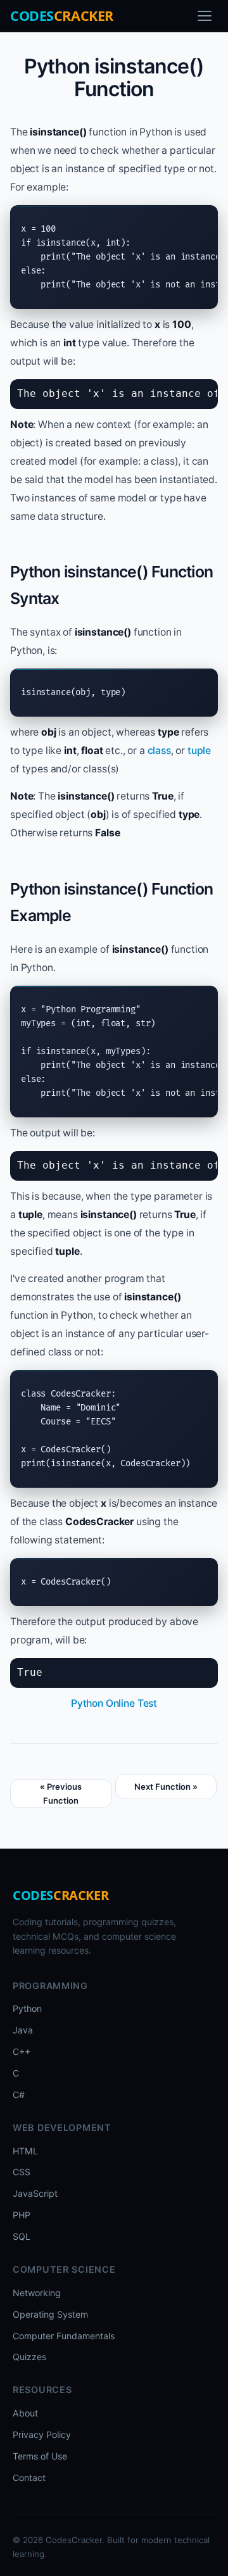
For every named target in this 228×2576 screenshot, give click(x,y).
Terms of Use (40, 2456)
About (25, 2413)
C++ (22, 2051)
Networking (37, 2293)
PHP (22, 2215)
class (159, 751)
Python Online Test (114, 1703)
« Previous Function (61, 1794)
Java (23, 2030)
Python (27, 2008)
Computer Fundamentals (64, 2336)
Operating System (50, 2314)
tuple (199, 751)
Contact (29, 2478)
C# (19, 2095)
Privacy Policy (42, 2435)
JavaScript (35, 2193)
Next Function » (166, 1787)
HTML (25, 2151)
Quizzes (29, 2357)
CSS (22, 2172)
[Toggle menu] (205, 16)
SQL (22, 2236)
